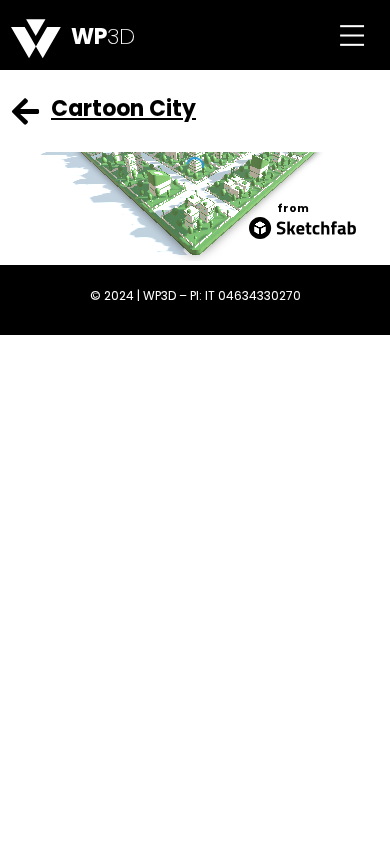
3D (103, 36)
